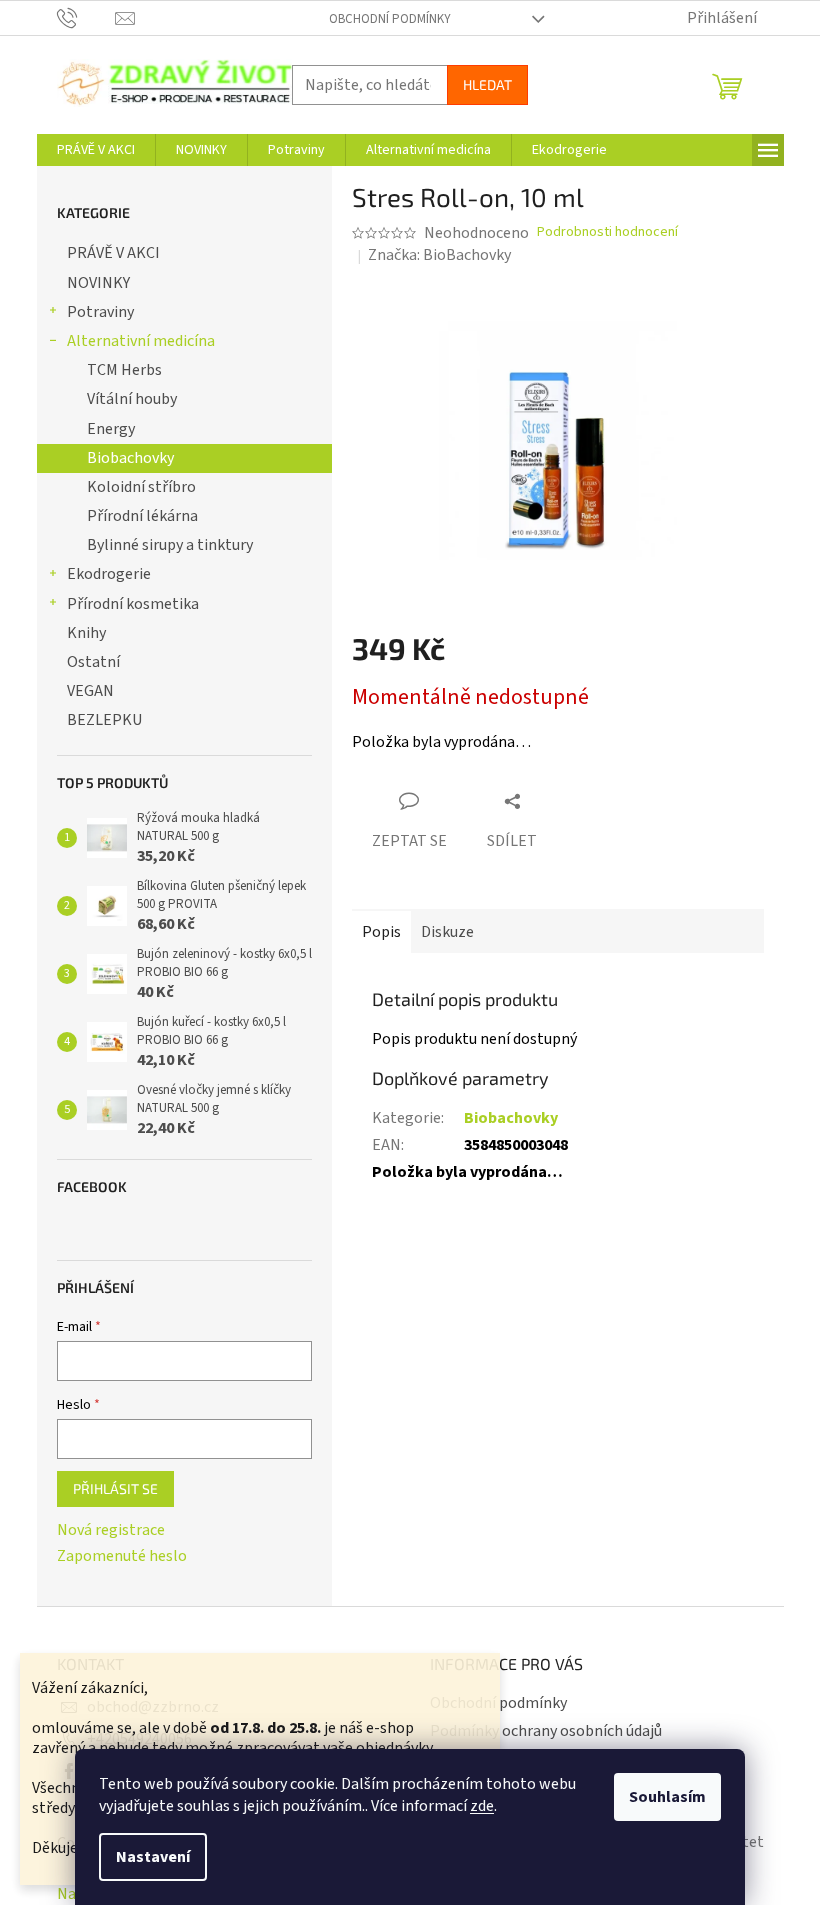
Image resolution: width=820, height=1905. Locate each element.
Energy (111, 429)
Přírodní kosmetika (133, 604)
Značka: (439, 255)
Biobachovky (130, 458)
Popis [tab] (381, 932)
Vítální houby (132, 399)
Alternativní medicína (141, 341)
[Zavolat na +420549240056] (86, 17)
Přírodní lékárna (142, 516)
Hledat (487, 84)
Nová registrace (111, 1530)
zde (482, 1806)
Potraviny (100, 312)
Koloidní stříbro (141, 487)
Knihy (86, 633)
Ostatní (93, 662)
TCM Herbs (124, 370)
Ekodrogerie (109, 574)
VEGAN (90, 691)
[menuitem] (96, 150)
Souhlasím (667, 1797)
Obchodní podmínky (390, 19)
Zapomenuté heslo (122, 1556)
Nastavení (153, 1857)
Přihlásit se (115, 1488)
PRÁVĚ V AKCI (113, 253)
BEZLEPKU (104, 720)
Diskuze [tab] (447, 932)
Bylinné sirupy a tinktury (170, 545)
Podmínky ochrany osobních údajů (546, 1731)
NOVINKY (98, 283)
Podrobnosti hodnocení (607, 232)
